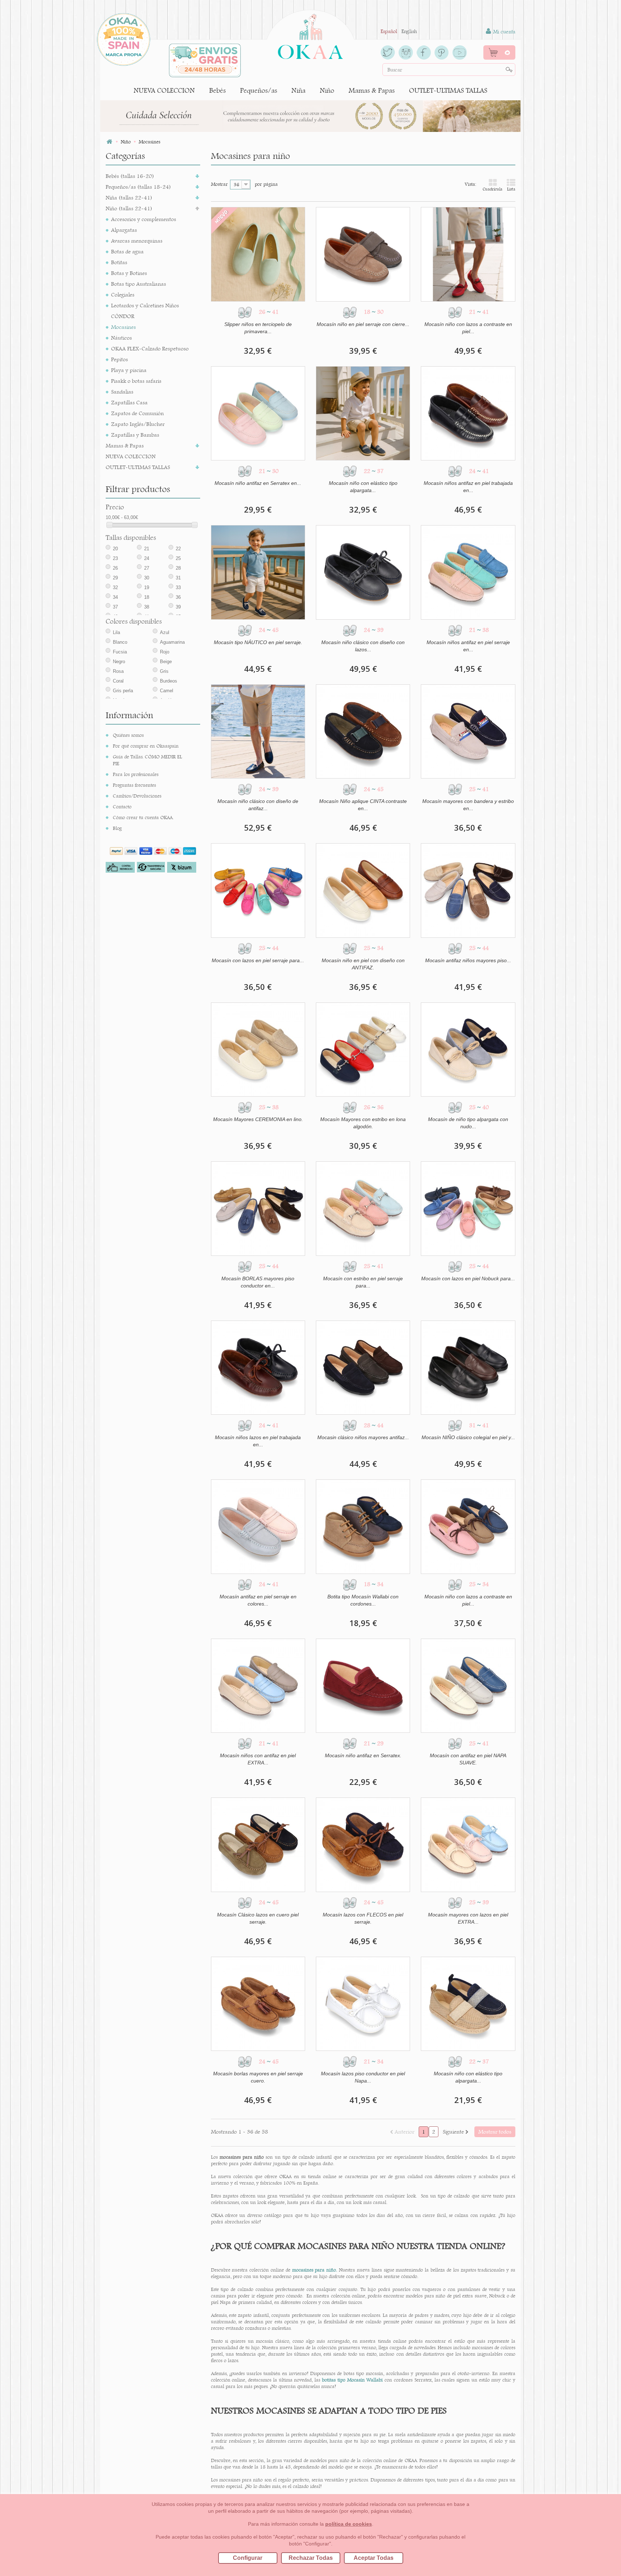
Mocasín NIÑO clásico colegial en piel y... (468, 1437)
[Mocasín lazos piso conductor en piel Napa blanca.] (363, 2004)
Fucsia (120, 652)
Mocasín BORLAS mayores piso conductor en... (258, 1282)
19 (147, 587)
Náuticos (121, 338)
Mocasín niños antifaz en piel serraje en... (468, 646)
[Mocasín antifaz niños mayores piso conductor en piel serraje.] (468, 890)
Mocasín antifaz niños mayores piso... (468, 960)
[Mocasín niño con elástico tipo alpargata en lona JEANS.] (363, 413)
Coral (118, 681)
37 (115, 607)
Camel (167, 691)
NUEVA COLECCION (164, 90)
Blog (117, 828)
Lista (511, 189)
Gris (164, 671)
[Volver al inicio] (109, 142)
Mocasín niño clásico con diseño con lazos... (363, 646)
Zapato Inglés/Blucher (138, 424)
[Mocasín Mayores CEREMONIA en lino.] (258, 1050)
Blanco (120, 642)
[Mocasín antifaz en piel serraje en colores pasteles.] (258, 1526)
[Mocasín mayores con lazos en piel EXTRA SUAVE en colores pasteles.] (468, 1845)
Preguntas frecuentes (134, 785)
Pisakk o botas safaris (136, 381)
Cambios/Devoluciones (137, 796)
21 (147, 549)
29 (115, 578)
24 (147, 558)
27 (147, 568)
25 (178, 558)
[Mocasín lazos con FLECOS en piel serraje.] (363, 1845)
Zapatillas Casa (129, 402)
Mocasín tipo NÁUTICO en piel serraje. (258, 642)
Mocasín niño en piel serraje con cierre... (363, 324)
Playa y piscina (129, 370)
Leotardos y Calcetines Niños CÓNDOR (145, 311)
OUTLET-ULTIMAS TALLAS (448, 90)
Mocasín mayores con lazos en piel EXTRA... (468, 1918)
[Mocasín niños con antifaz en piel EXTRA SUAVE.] (258, 1686)
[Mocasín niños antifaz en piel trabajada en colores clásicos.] (468, 413)
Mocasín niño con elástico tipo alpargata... (363, 487)
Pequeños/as (259, 90)
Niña (298, 90)
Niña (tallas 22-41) (129, 198)
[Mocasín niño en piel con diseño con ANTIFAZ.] (363, 890)
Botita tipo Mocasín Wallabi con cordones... (363, 1600)
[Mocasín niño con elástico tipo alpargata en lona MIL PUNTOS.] (468, 2004)
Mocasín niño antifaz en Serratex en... (258, 483)
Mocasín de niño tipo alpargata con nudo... (468, 1123)
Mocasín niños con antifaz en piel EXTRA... (258, 1759)
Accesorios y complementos (144, 219)
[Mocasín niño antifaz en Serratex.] (363, 1686)
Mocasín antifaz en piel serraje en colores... (258, 1600)
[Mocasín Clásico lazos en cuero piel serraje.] (258, 1845)
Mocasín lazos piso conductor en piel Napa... (363, 2077)
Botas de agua (127, 251)
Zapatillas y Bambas (135, 435)
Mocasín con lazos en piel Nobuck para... (468, 1278)
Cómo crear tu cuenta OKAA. (143, 817)
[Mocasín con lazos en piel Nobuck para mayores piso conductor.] (468, 1208)
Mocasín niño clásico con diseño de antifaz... (258, 805)
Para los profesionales (136, 774)
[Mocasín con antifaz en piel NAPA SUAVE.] (468, 1686)
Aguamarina (172, 642)
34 (115, 597)
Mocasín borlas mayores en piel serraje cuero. (258, 2077)
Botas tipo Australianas (139, 284)
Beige (166, 662)
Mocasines (123, 327)
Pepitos (119, 359)
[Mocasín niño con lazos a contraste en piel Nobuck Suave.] (468, 254)
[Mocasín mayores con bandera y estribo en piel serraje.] (468, 731)
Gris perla (123, 691)
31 (178, 578)
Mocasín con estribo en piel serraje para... (363, 1282)
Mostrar (219, 184)
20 (115, 549)
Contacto (122, 807)
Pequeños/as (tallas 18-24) (138, 187)
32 (115, 587)
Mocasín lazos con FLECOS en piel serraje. (363, 1918)
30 (147, 578)
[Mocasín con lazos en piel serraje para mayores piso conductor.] (258, 890)
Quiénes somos (128, 735)
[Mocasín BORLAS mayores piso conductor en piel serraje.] (258, 1208)
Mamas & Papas (372, 90)
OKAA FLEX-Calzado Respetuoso (150, 348)
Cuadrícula (493, 189)
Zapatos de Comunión (137, 413)
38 (147, 607)
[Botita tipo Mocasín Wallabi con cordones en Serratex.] (363, 1526)
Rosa (118, 671)
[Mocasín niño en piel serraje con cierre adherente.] (363, 254)
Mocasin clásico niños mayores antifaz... (363, 1437)
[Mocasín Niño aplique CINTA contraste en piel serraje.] (363, 731)
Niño (327, 90)
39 (178, 607)
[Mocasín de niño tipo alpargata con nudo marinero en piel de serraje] (468, 1050)
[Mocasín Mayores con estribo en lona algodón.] (363, 1050)
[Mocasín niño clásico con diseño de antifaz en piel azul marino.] (258, 731)
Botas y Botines (129, 273)
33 (178, 587)
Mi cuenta (503, 32)
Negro (119, 662)
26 (115, 568)
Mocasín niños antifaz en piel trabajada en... (468, 487)
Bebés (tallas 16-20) (130, 176)
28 (178, 568)
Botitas (119, 262)
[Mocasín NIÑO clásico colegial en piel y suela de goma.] (468, 1368)
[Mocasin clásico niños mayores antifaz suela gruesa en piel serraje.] (363, 1368)
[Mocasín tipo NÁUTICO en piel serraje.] (258, 572)
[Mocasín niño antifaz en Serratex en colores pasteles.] (258, 413)
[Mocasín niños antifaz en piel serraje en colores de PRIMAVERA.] (468, 572)
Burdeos (169, 681)
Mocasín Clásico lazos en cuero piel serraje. (258, 1918)
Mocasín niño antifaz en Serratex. (363, 1755)
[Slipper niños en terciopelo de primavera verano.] (258, 254)
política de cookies (349, 2524)
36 (178, 597)
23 (115, 558)
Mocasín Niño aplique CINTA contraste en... (363, 805)
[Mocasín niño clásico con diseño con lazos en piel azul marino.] (363, 572)
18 (147, 597)
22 (178, 549)
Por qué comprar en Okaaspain (146, 746)
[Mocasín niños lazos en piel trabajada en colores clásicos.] (258, 1368)
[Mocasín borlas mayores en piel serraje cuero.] (258, 2004)
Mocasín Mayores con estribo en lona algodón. (363, 1123)
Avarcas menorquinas (137, 241)
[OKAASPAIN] (310, 35)
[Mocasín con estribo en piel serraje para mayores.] (363, 1208)
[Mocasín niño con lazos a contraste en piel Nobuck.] (468, 1526)
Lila (116, 632)
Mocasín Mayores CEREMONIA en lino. (258, 1119)
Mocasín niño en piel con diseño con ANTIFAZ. (363, 964)
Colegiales (123, 295)
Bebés (217, 90)
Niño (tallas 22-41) (129, 208)
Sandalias (122, 392)
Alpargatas (124, 230)
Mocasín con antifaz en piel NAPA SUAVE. (468, 1759)
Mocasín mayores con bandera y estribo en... (468, 805)
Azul (165, 632)
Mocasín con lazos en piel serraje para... (258, 960)
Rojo (165, 652)
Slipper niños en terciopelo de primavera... (258, 328)
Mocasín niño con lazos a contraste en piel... (468, 328)
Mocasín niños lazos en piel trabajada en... (258, 1441)
